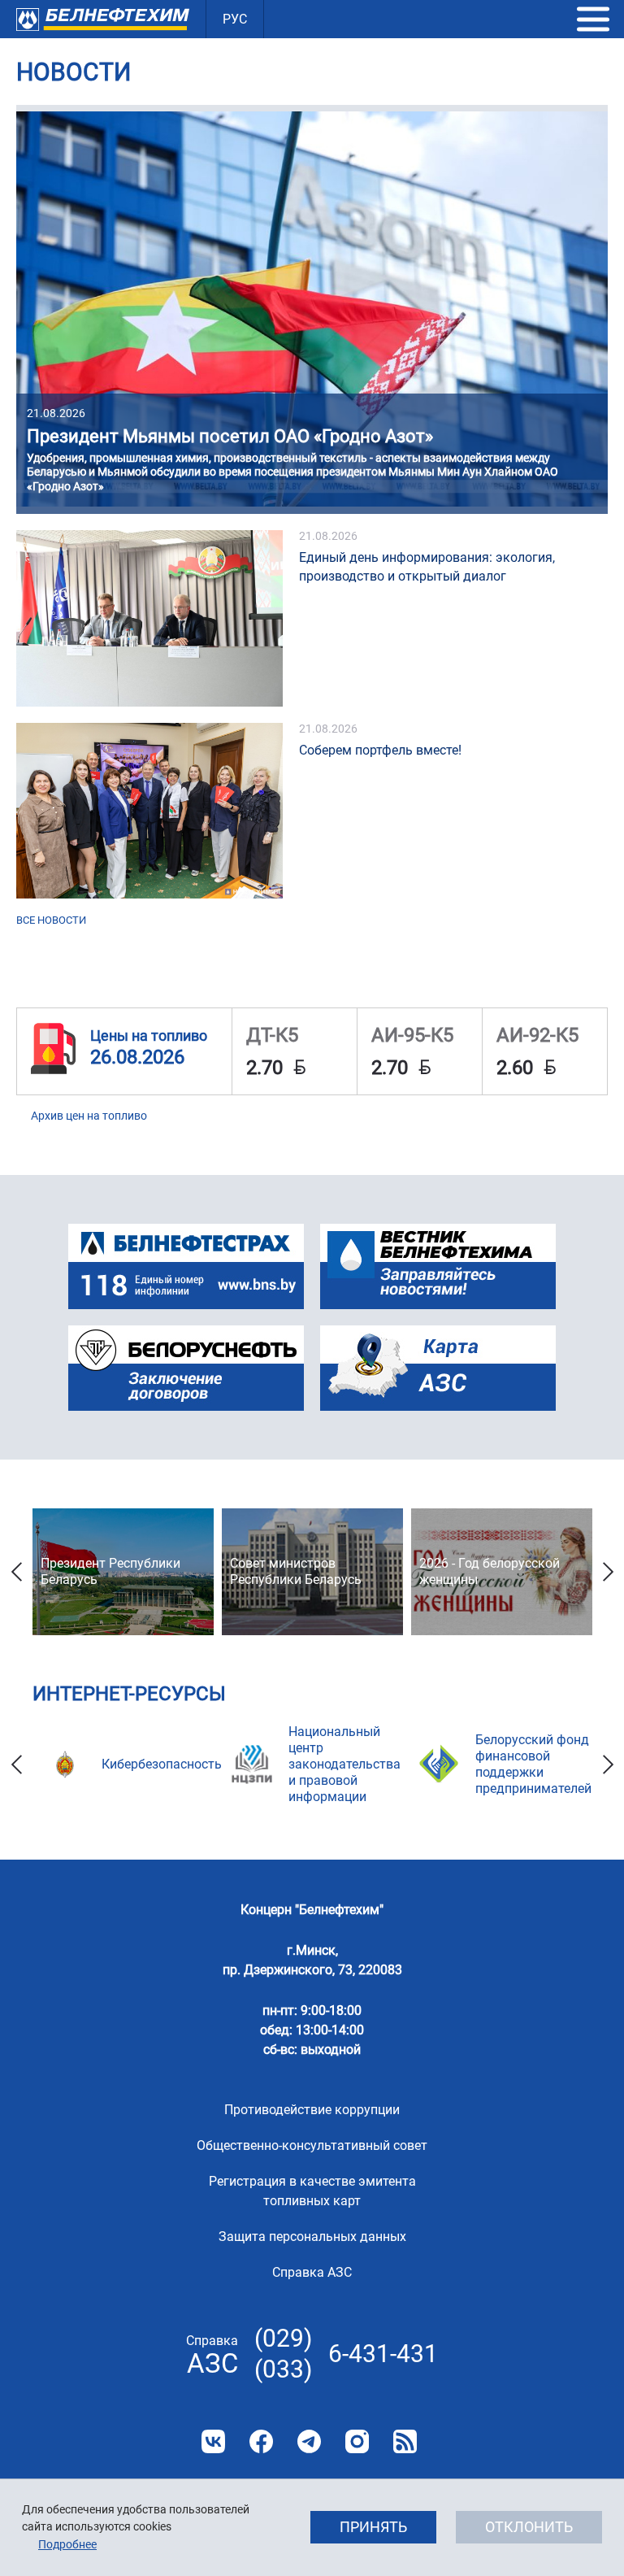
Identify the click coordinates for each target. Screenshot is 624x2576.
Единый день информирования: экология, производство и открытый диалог (427, 567)
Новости (74, 72)
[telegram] (309, 2441)
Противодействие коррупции (312, 2110)
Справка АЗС (312, 2272)
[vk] (213, 2441)
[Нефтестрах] (186, 1266)
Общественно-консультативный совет (312, 2145)
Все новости (51, 920)
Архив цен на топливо (89, 1116)
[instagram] (357, 2441)
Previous (16, 1572)
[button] (593, 20)
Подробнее (67, 2544)
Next (608, 1572)
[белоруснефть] (186, 1368)
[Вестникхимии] (438, 1266)
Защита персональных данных (312, 2237)
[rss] (405, 2441)
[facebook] (261, 2441)
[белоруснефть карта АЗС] (438, 1368)
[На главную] (103, 19)
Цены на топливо (149, 1036)
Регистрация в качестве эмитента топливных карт (312, 2191)
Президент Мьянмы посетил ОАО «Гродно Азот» (230, 436)
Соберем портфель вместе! (380, 750)
